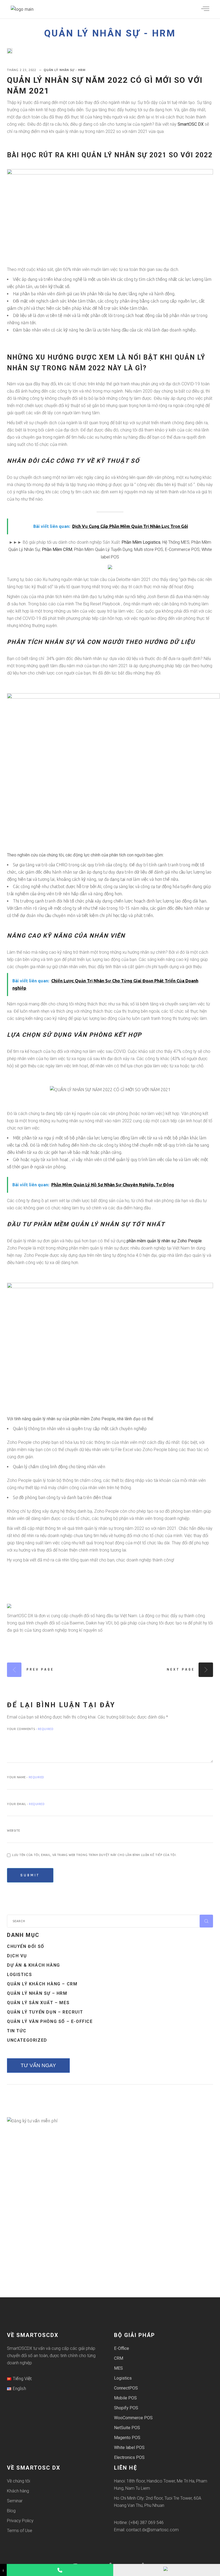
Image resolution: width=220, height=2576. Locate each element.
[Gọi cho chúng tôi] (60, 2570)
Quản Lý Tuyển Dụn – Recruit (45, 2012)
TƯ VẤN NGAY (38, 2065)
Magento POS (127, 2438)
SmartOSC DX (191, 124)
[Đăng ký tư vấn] (167, 2570)
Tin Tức (17, 2031)
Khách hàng (18, 2491)
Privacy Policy (20, 2521)
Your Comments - (30, 1729)
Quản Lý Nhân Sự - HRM (110, 33)
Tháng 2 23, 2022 (22, 70)
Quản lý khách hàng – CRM (42, 1984)
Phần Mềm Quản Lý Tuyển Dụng (103, 549)
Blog (11, 2511)
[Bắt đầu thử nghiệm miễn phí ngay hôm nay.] (110, 567)
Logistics (19, 1975)
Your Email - (26, 1804)
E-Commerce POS (182, 549)
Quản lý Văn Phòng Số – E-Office (50, 2021)
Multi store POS (149, 549)
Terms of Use (20, 2531)
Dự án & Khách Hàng (34, 1965)
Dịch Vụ (17, 1956)
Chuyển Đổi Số (26, 1946)
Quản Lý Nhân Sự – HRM (37, 1993)
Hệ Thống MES (176, 542)
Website (14, 1831)
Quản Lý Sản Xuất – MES (38, 2003)
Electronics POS (129, 2457)
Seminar (15, 2501)
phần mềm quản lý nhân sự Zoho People (164, 1241)
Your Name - (26, 1777)
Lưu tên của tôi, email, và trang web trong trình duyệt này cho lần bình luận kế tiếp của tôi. (94, 1855)
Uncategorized (27, 2040)
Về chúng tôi (19, 2481)
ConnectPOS (126, 2388)
